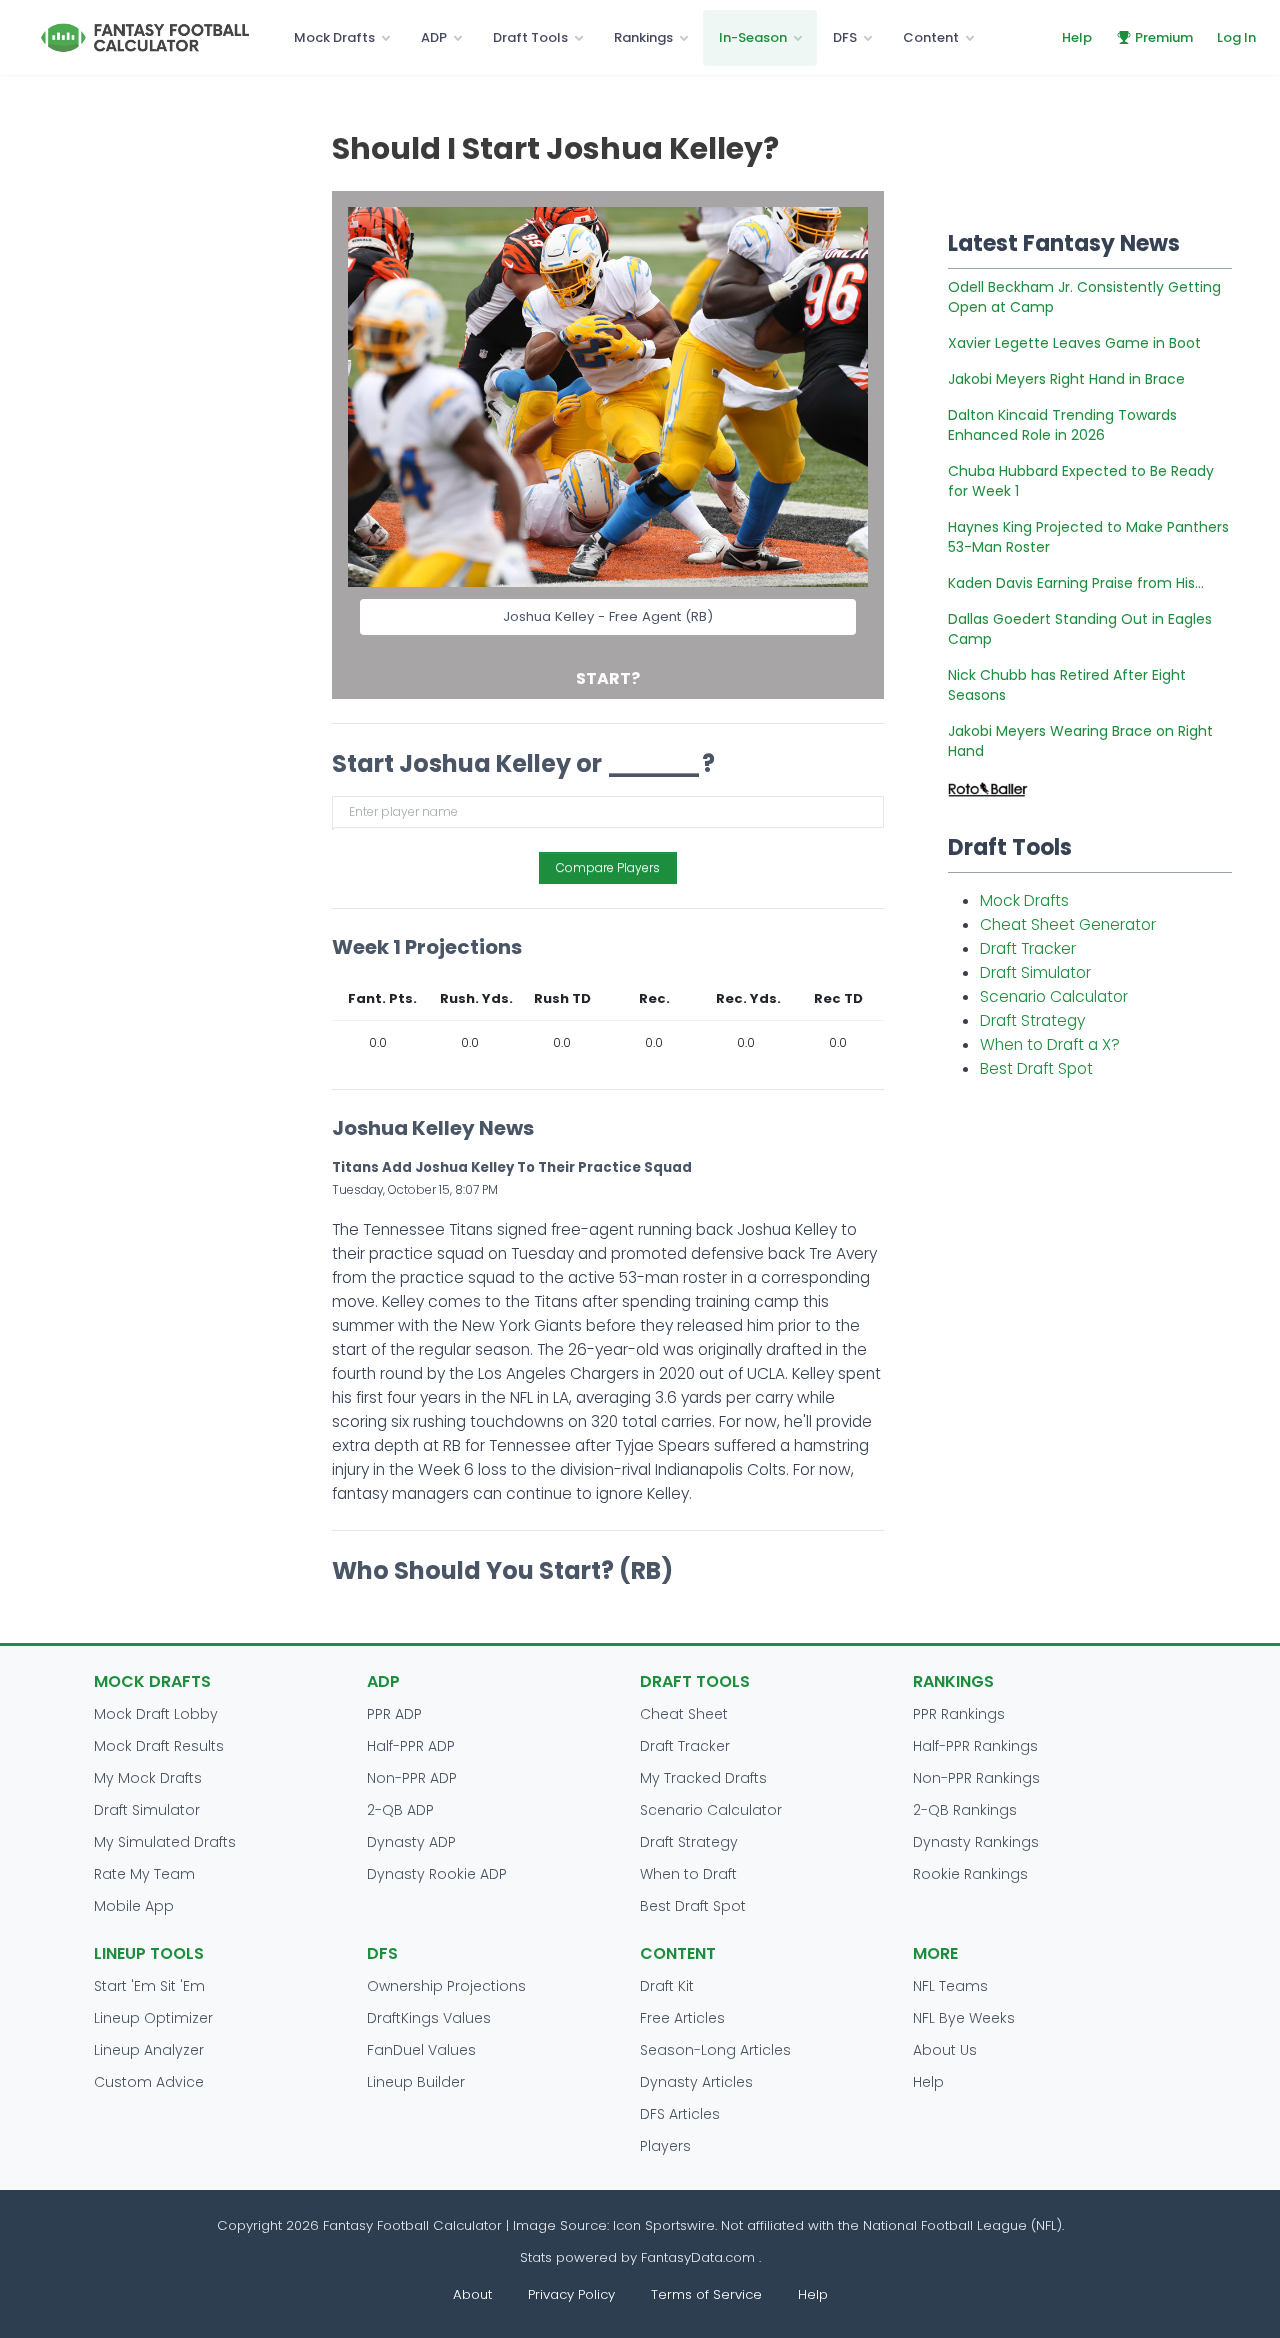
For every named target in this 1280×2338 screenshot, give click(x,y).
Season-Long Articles (715, 2050)
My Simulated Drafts (165, 1842)
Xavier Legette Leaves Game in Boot (1074, 343)
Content (931, 37)
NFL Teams (950, 1986)
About (472, 2294)
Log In (1236, 37)
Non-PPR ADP (412, 1778)
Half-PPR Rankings (975, 1746)
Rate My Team (144, 1874)
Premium (1164, 37)
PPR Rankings (959, 1714)
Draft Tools (530, 37)
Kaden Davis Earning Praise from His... (1076, 583)
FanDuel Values (421, 2050)
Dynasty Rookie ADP (437, 1874)
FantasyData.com (700, 2257)
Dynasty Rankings (976, 1842)
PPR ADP (394, 1714)
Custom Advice (149, 2082)
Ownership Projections (446, 1986)
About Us (945, 2050)
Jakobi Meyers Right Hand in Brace (1066, 379)
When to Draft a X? (1050, 1044)
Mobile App (134, 1906)
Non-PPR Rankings (976, 1778)
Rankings (643, 37)
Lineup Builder (416, 2082)
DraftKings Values (429, 2018)
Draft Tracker (1028, 948)
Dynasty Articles (696, 2082)
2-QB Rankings (965, 1810)
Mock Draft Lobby (156, 1714)
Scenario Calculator (1054, 996)
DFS (845, 37)
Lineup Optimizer (153, 2018)
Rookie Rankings (970, 1874)
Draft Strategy (1032, 1020)
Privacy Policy (571, 2294)
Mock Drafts (334, 37)
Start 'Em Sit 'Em (149, 1986)
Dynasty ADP (411, 1842)
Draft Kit (667, 1986)
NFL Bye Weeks (964, 2018)
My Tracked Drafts (703, 1778)
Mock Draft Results (159, 1746)
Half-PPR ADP (411, 1746)
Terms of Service (706, 2294)
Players (665, 2146)
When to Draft (688, 1874)
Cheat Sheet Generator (1068, 924)
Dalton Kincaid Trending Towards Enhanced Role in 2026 (1062, 425)
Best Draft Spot (1036, 1068)
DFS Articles (680, 2114)
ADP (434, 37)
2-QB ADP (400, 1810)
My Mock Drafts (148, 1778)
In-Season (753, 37)
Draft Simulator (1035, 972)
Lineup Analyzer (149, 2050)
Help (1077, 37)
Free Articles (682, 2018)
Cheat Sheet (684, 1714)
